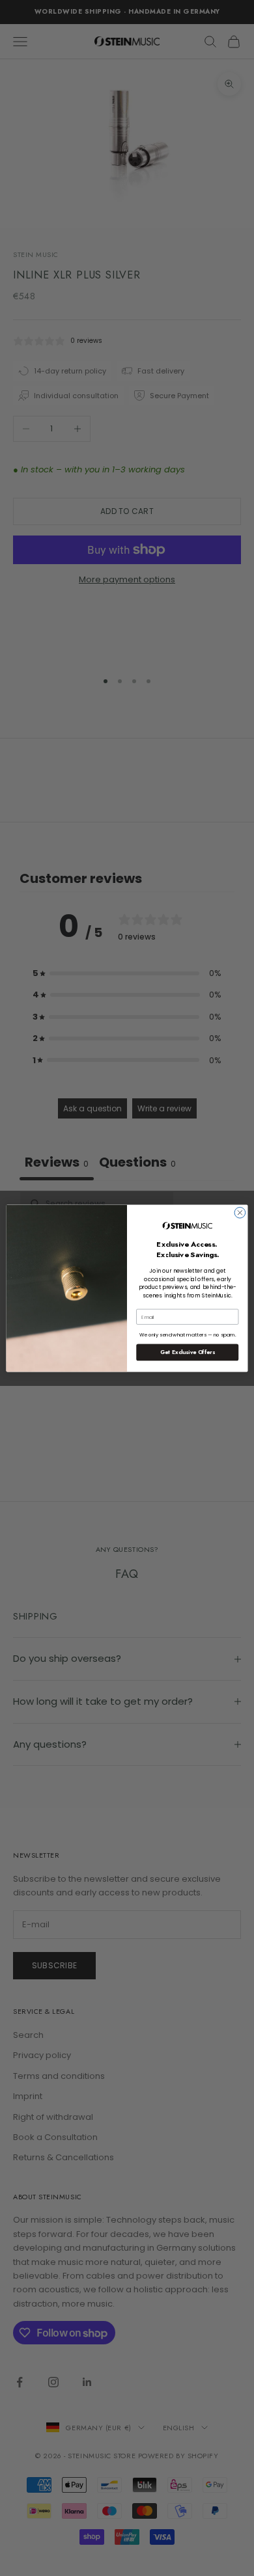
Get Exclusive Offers (188, 1352)
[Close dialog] (240, 1213)
